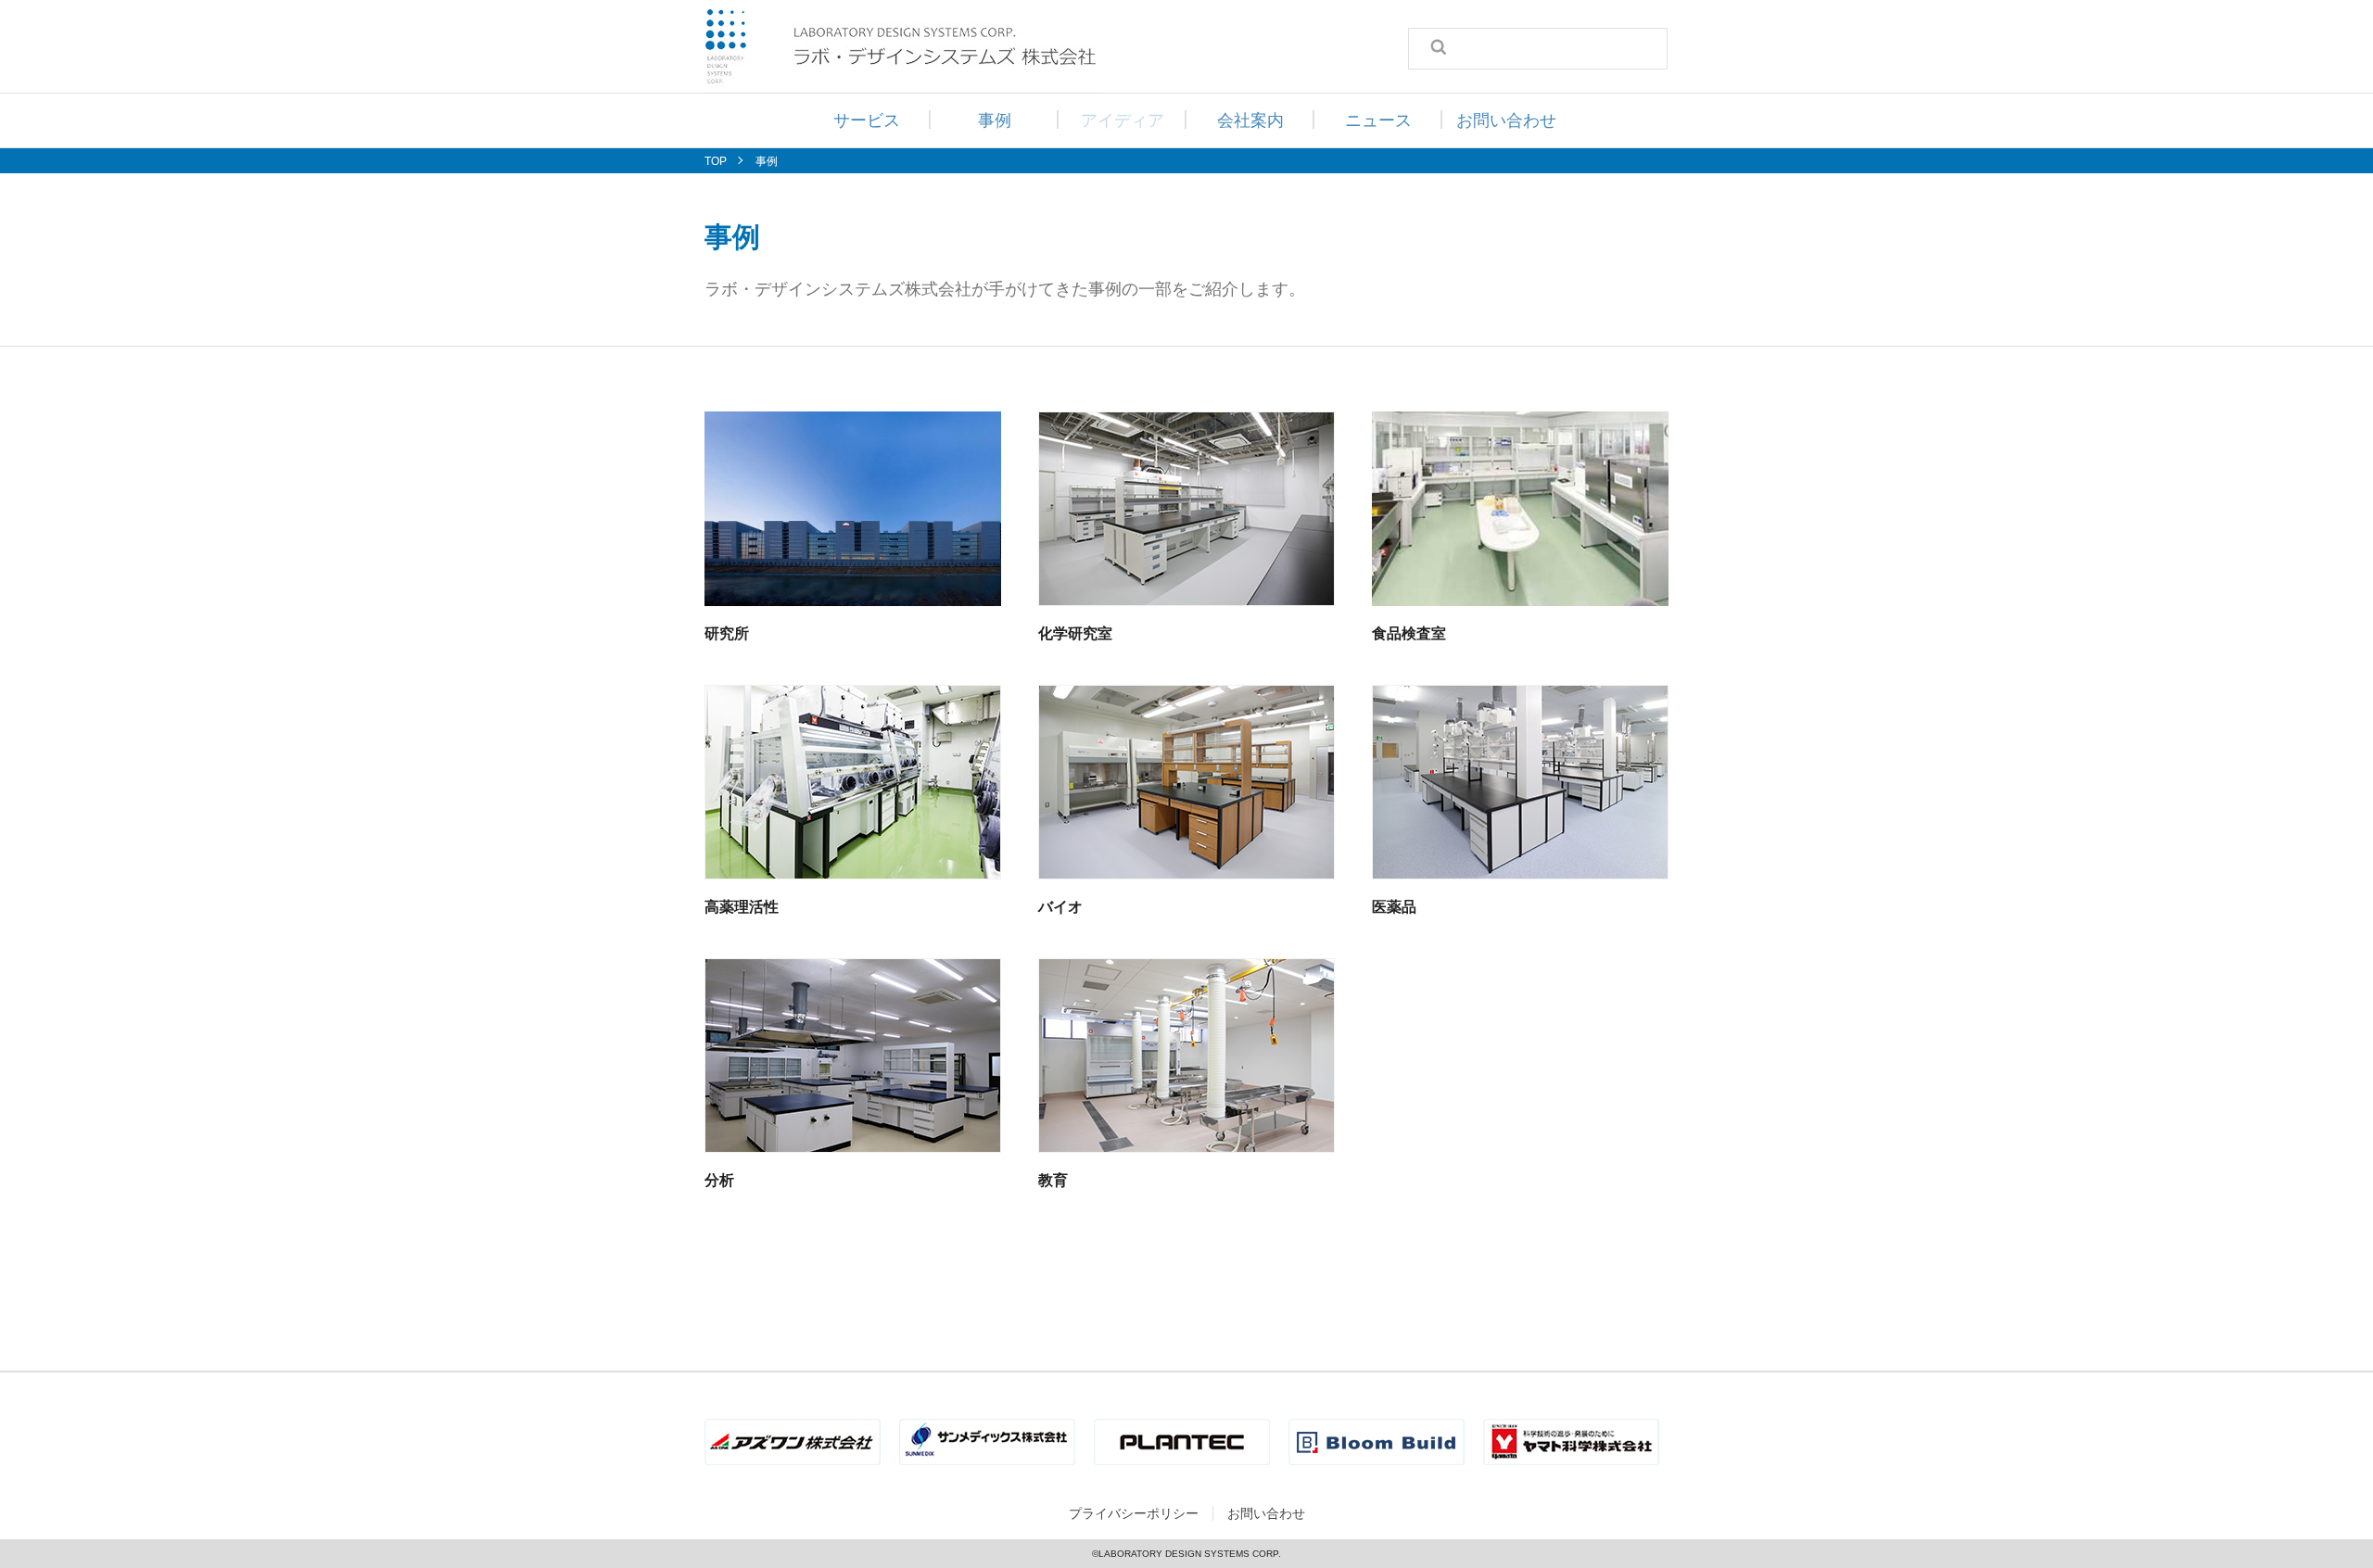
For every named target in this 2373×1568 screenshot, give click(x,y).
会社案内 (1250, 120)
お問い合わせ (1506, 120)
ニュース (1378, 120)
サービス (867, 120)
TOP (716, 161)
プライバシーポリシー (1134, 1513)
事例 (995, 120)
